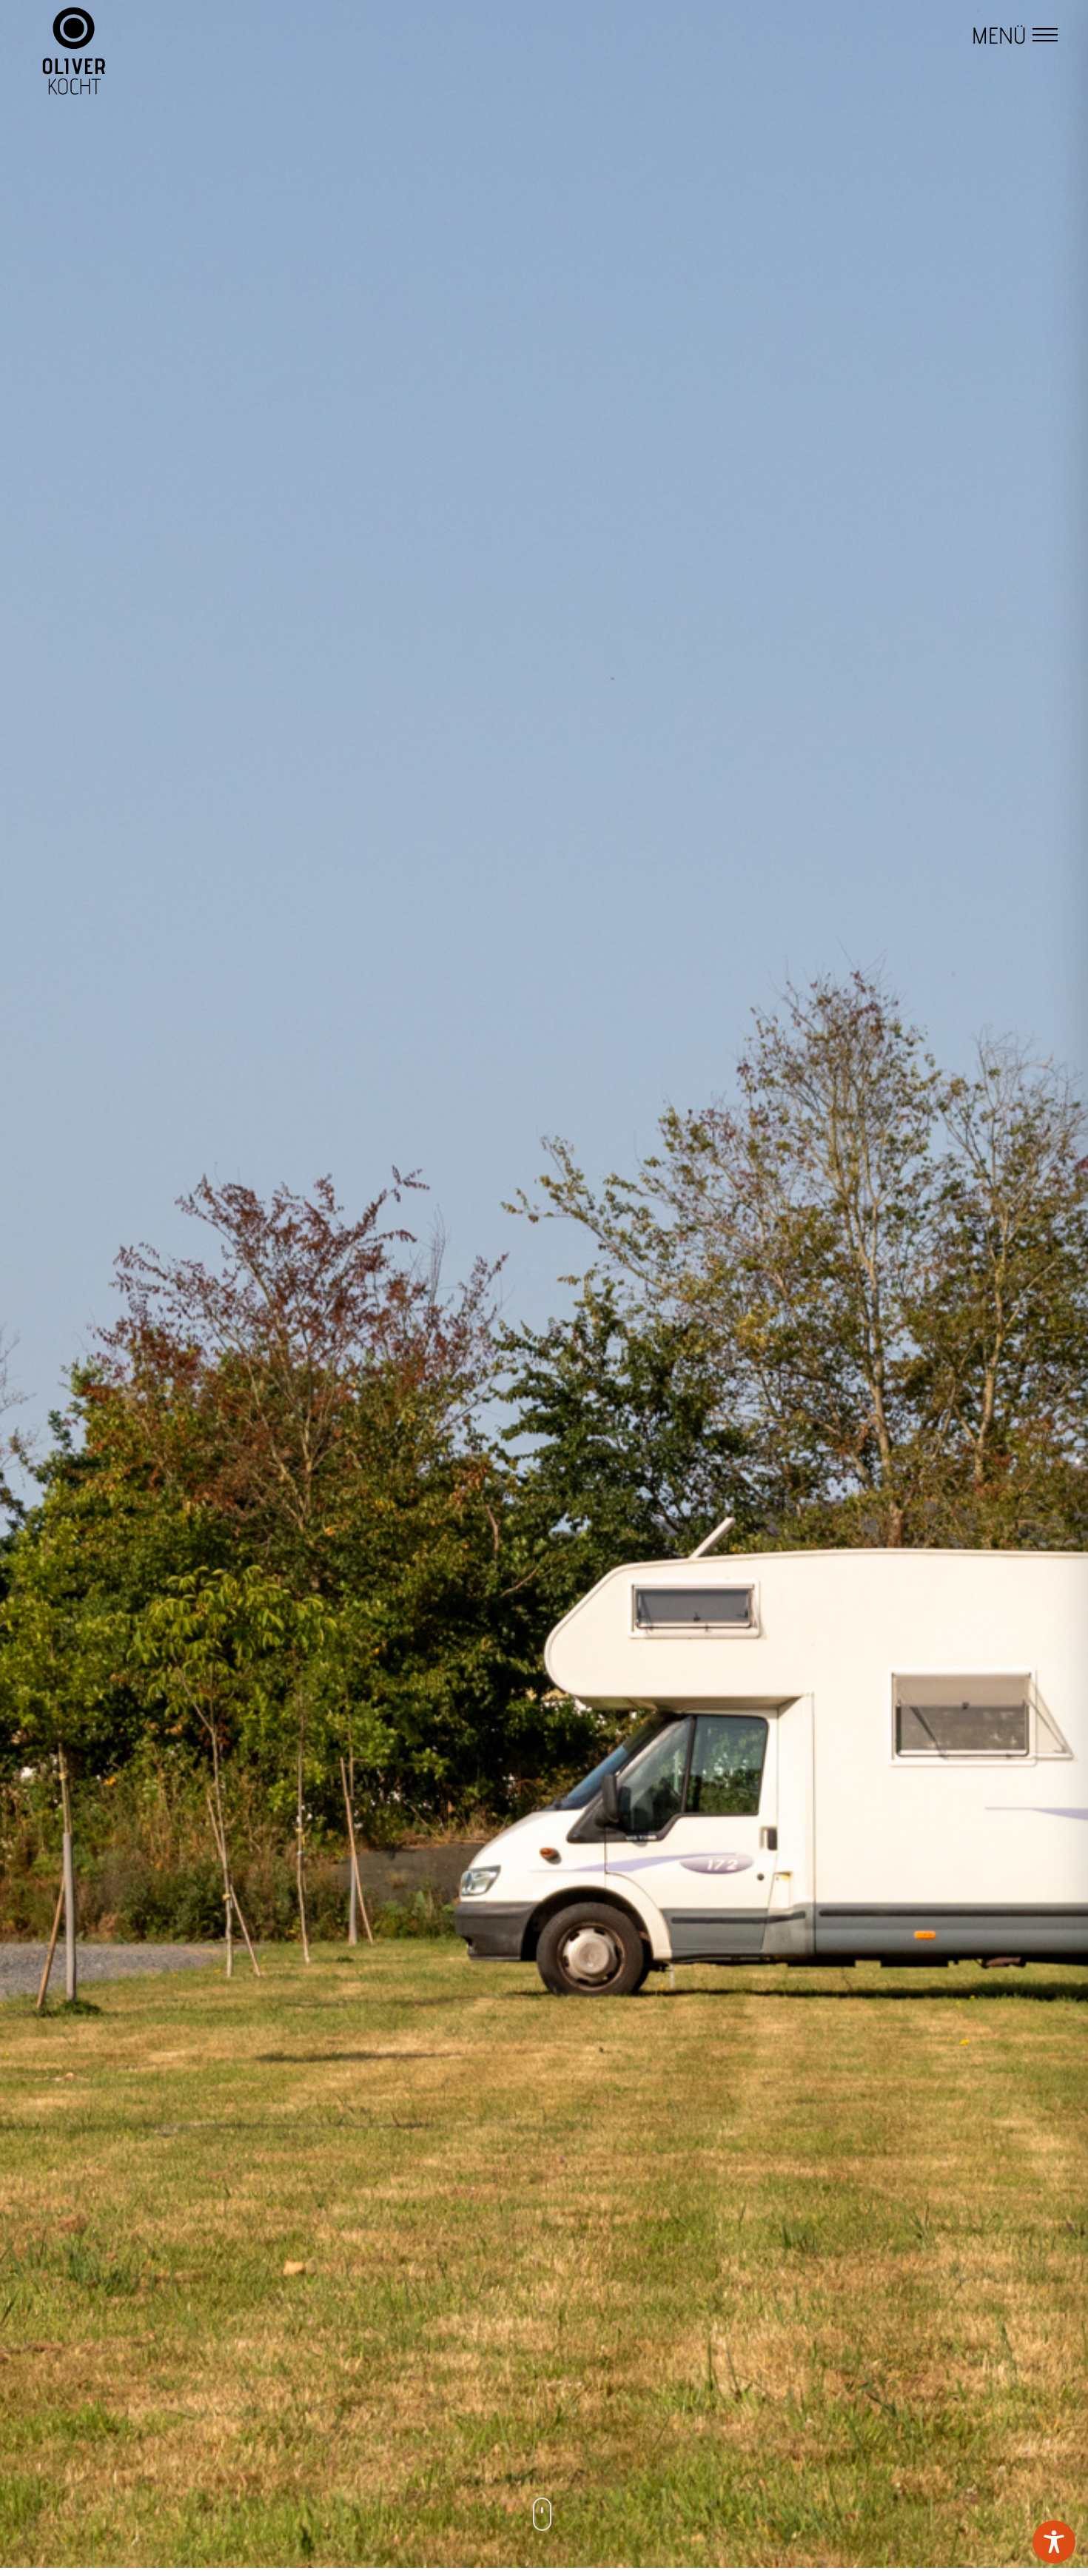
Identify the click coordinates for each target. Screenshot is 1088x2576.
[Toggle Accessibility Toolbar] (1054, 2542)
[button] (1045, 37)
